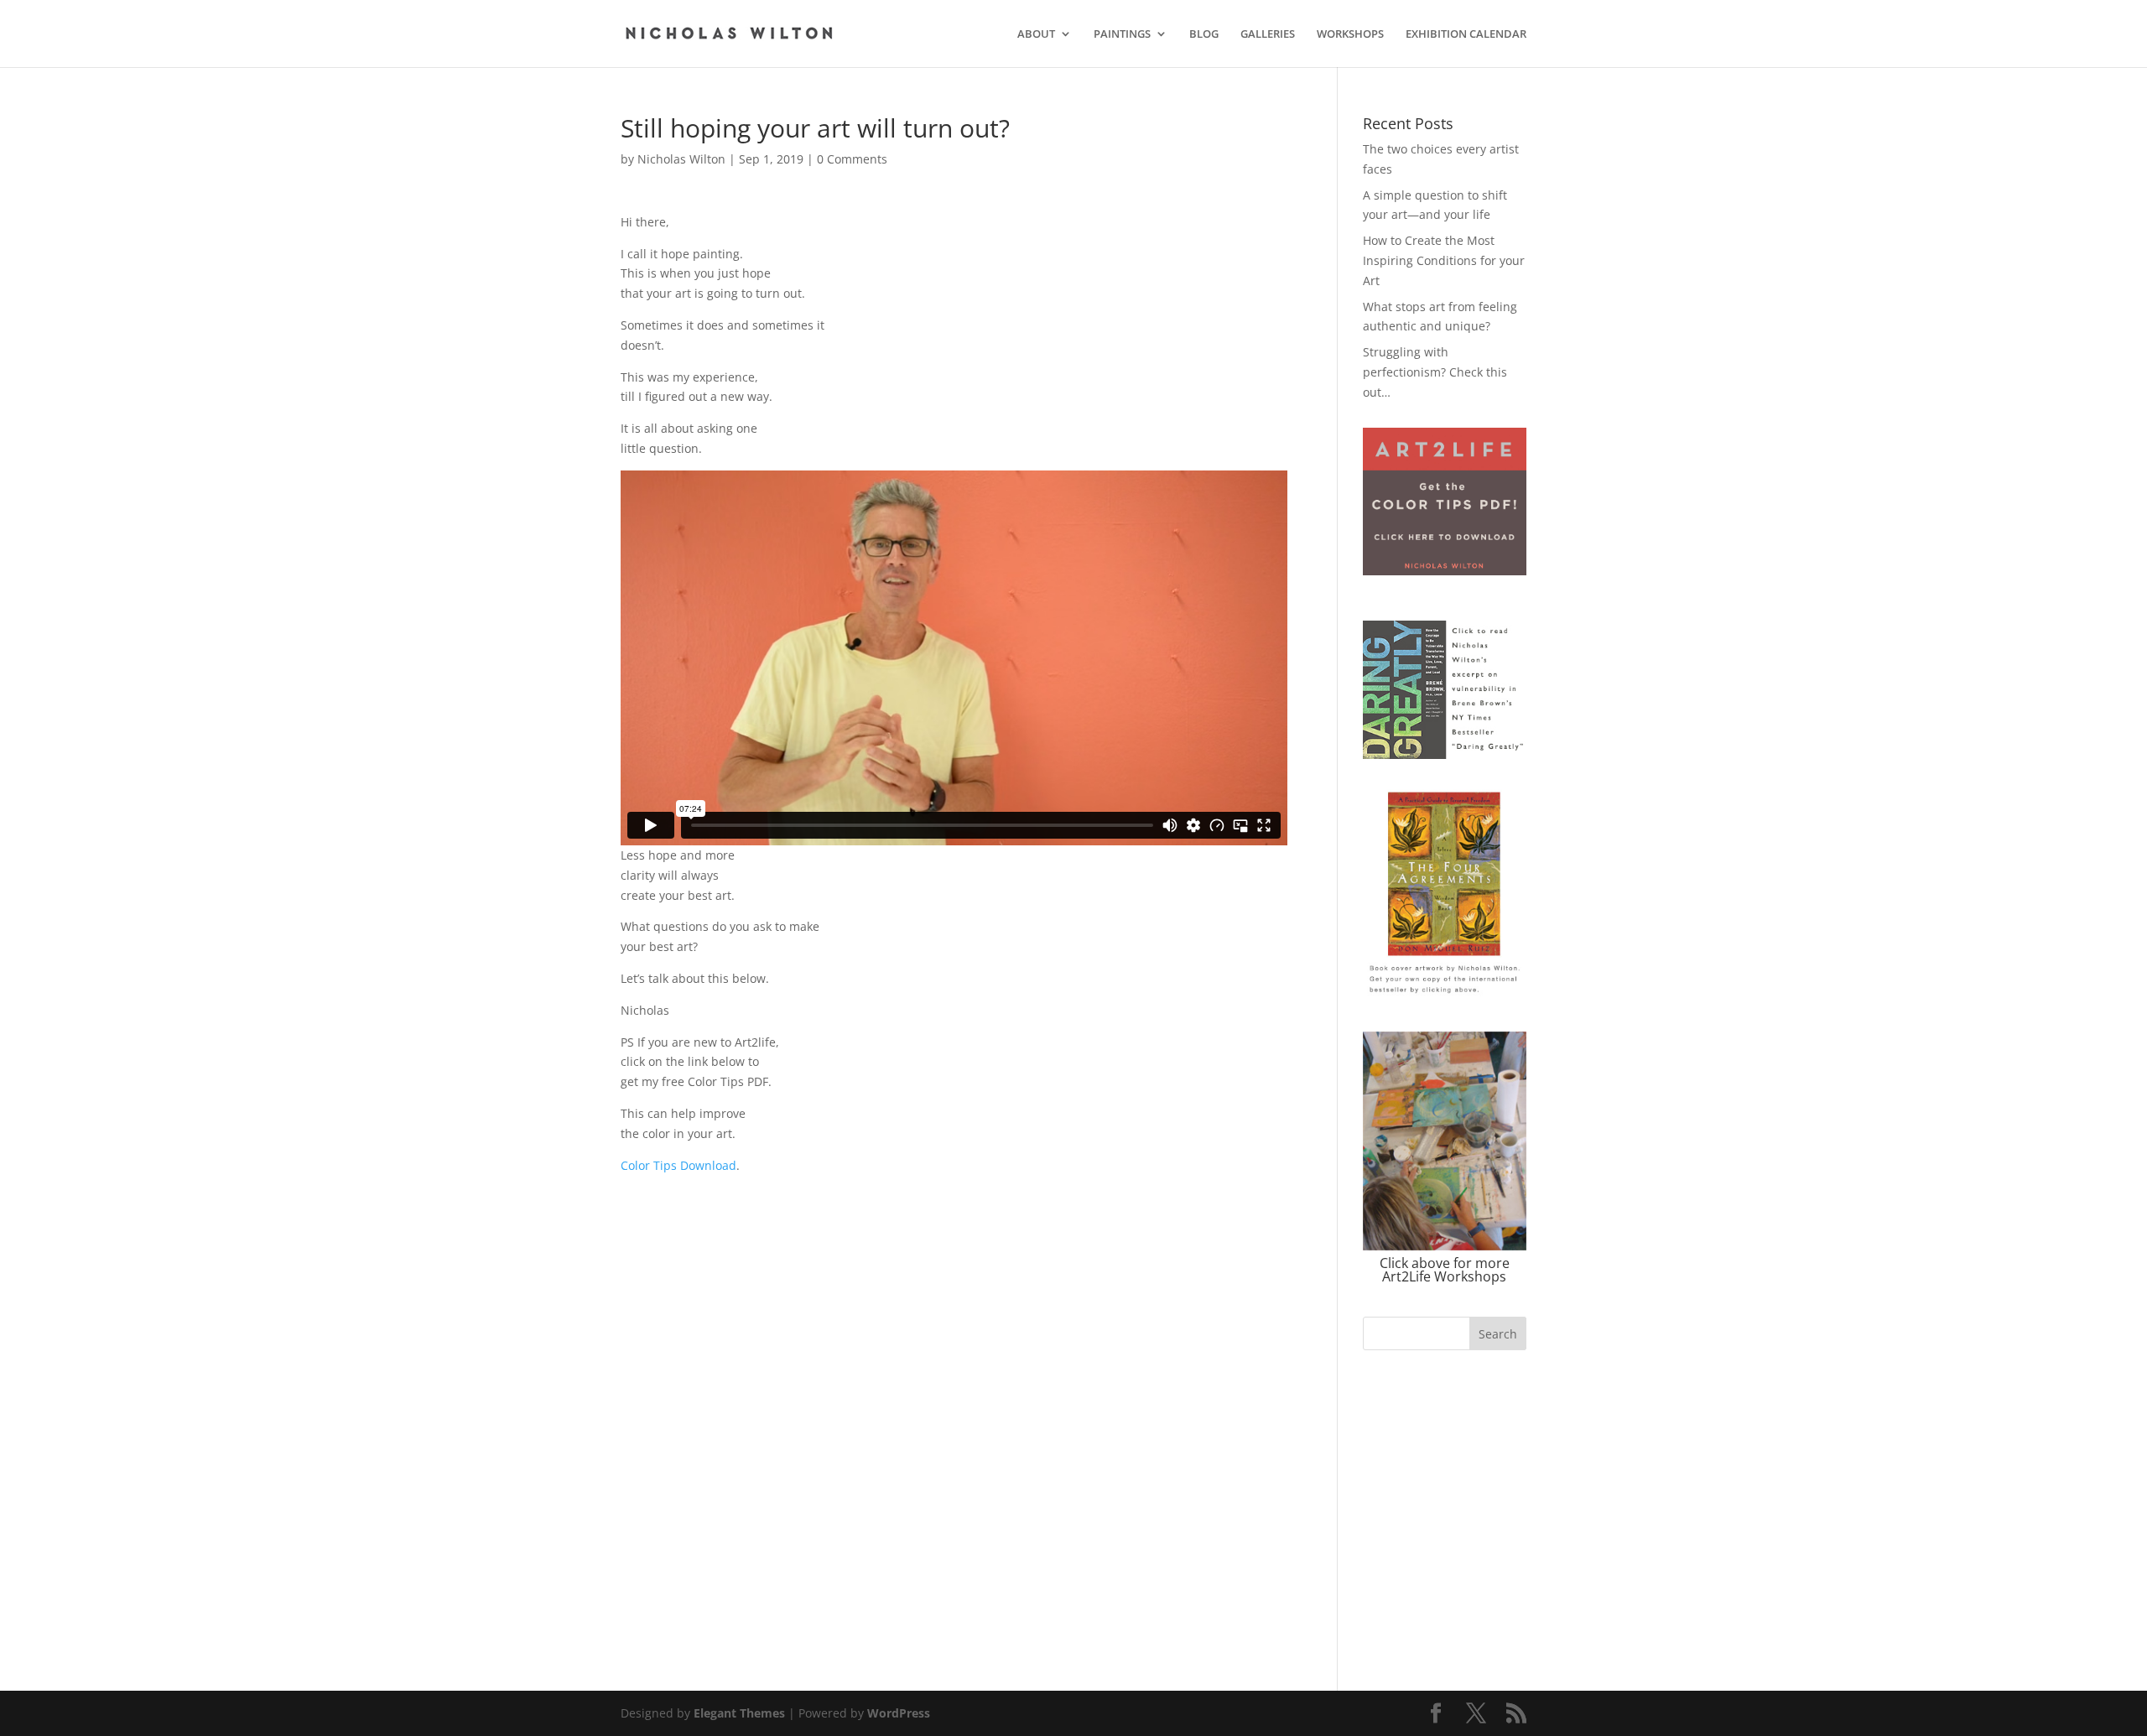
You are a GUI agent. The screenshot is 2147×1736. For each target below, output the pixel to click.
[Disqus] (954, 1385)
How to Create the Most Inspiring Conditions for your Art (1444, 260)
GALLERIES (1268, 34)
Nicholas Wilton (681, 159)
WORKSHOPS (1350, 34)
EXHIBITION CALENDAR (1466, 34)
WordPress (899, 1713)
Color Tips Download (678, 1165)
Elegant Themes (739, 1713)
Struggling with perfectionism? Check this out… (1435, 372)
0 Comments (852, 159)
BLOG (1204, 34)
